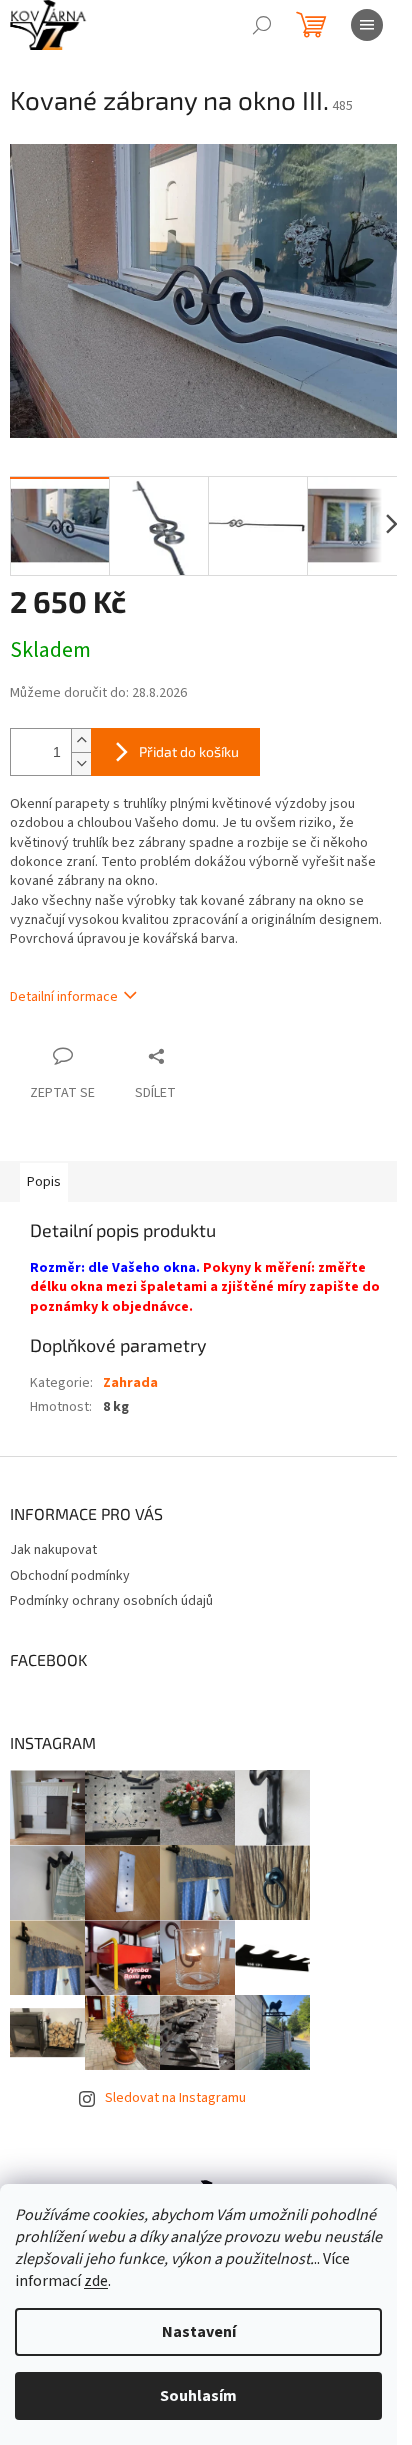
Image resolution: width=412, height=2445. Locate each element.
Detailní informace (64, 997)
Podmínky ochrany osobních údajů (111, 1601)
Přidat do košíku (189, 751)
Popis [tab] (44, 1182)
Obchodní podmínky (70, 1576)
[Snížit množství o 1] (81, 763)
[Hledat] (262, 25)
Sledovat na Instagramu (175, 2098)
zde (96, 2281)
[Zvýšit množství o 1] (81, 740)
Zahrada (130, 1383)
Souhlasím (198, 2396)
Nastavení (199, 2332)
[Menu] (367, 25)
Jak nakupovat (53, 1550)
